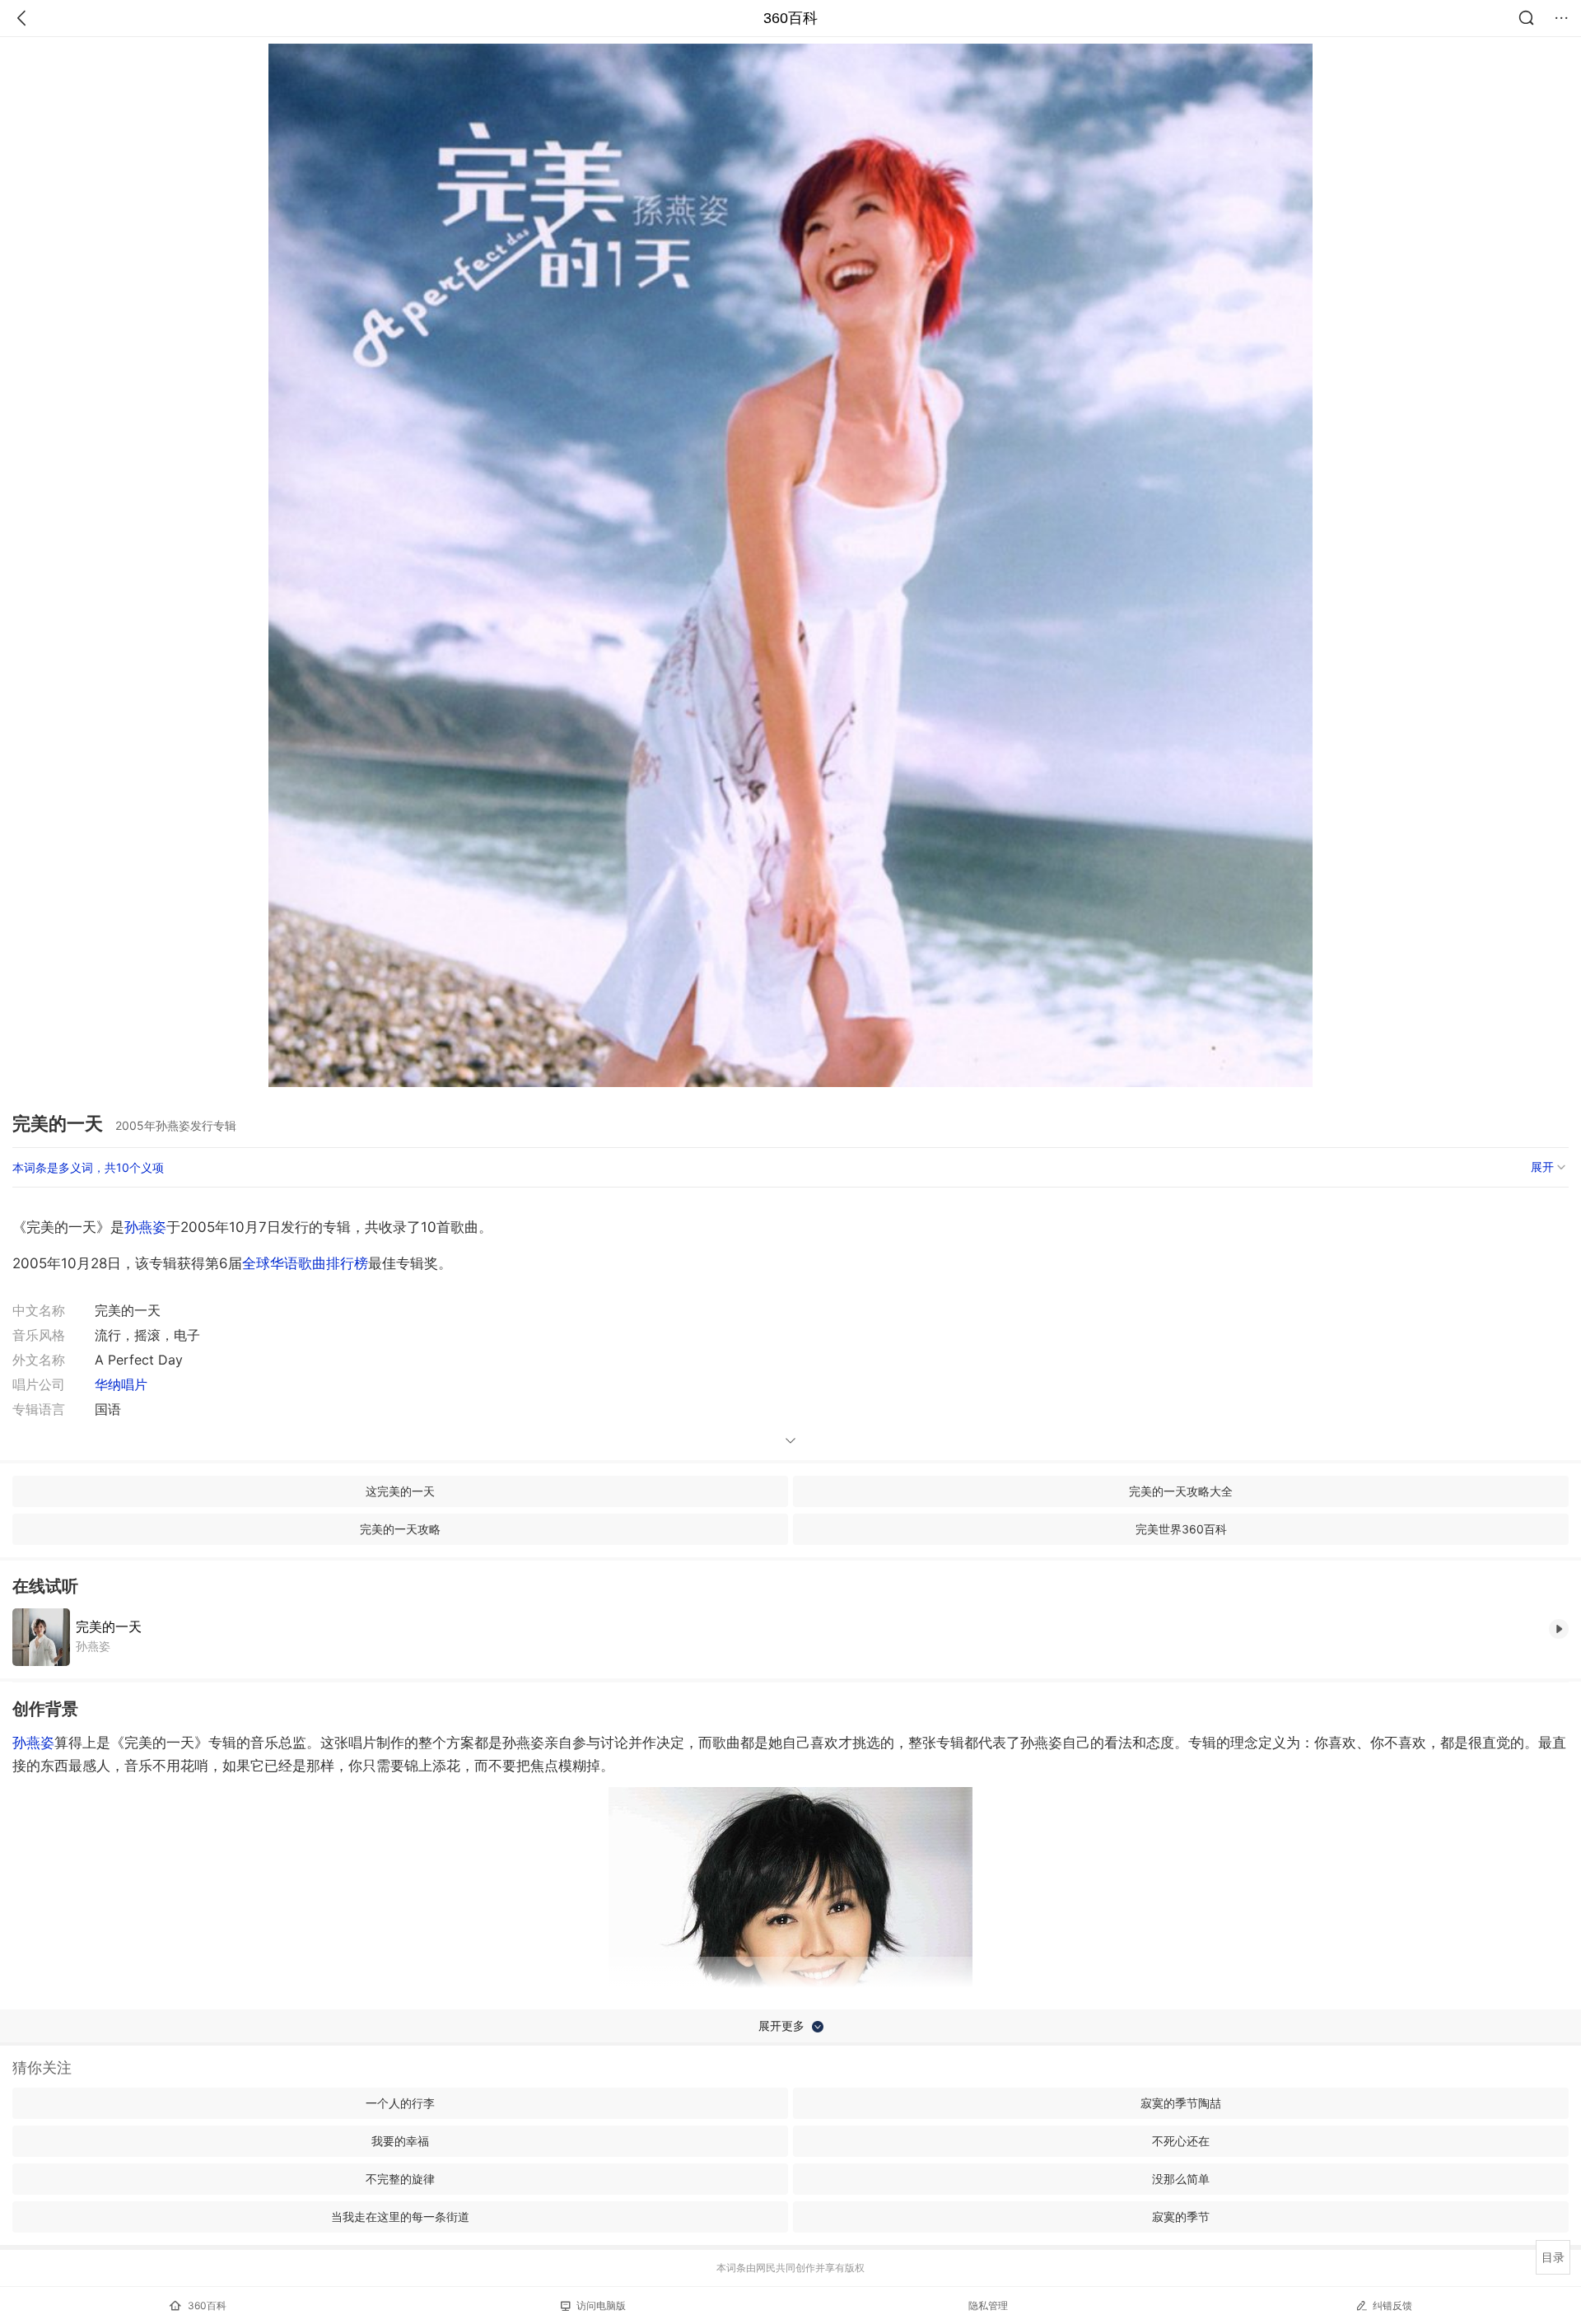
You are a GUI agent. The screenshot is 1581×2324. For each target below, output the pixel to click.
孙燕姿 (145, 1227)
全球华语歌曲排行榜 (305, 1263)
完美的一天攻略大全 (1181, 1491)
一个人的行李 (400, 2103)
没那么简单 (1181, 2179)
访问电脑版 (601, 2305)
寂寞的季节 (1181, 2217)
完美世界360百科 (1181, 1529)
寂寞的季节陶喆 (1181, 2103)
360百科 (790, 18)
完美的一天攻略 (400, 1529)
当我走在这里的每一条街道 (400, 2217)
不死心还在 (1181, 2141)
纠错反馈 (1392, 2305)
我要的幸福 (400, 2141)
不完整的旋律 (400, 2179)
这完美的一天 (400, 1491)
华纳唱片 (121, 1384)
